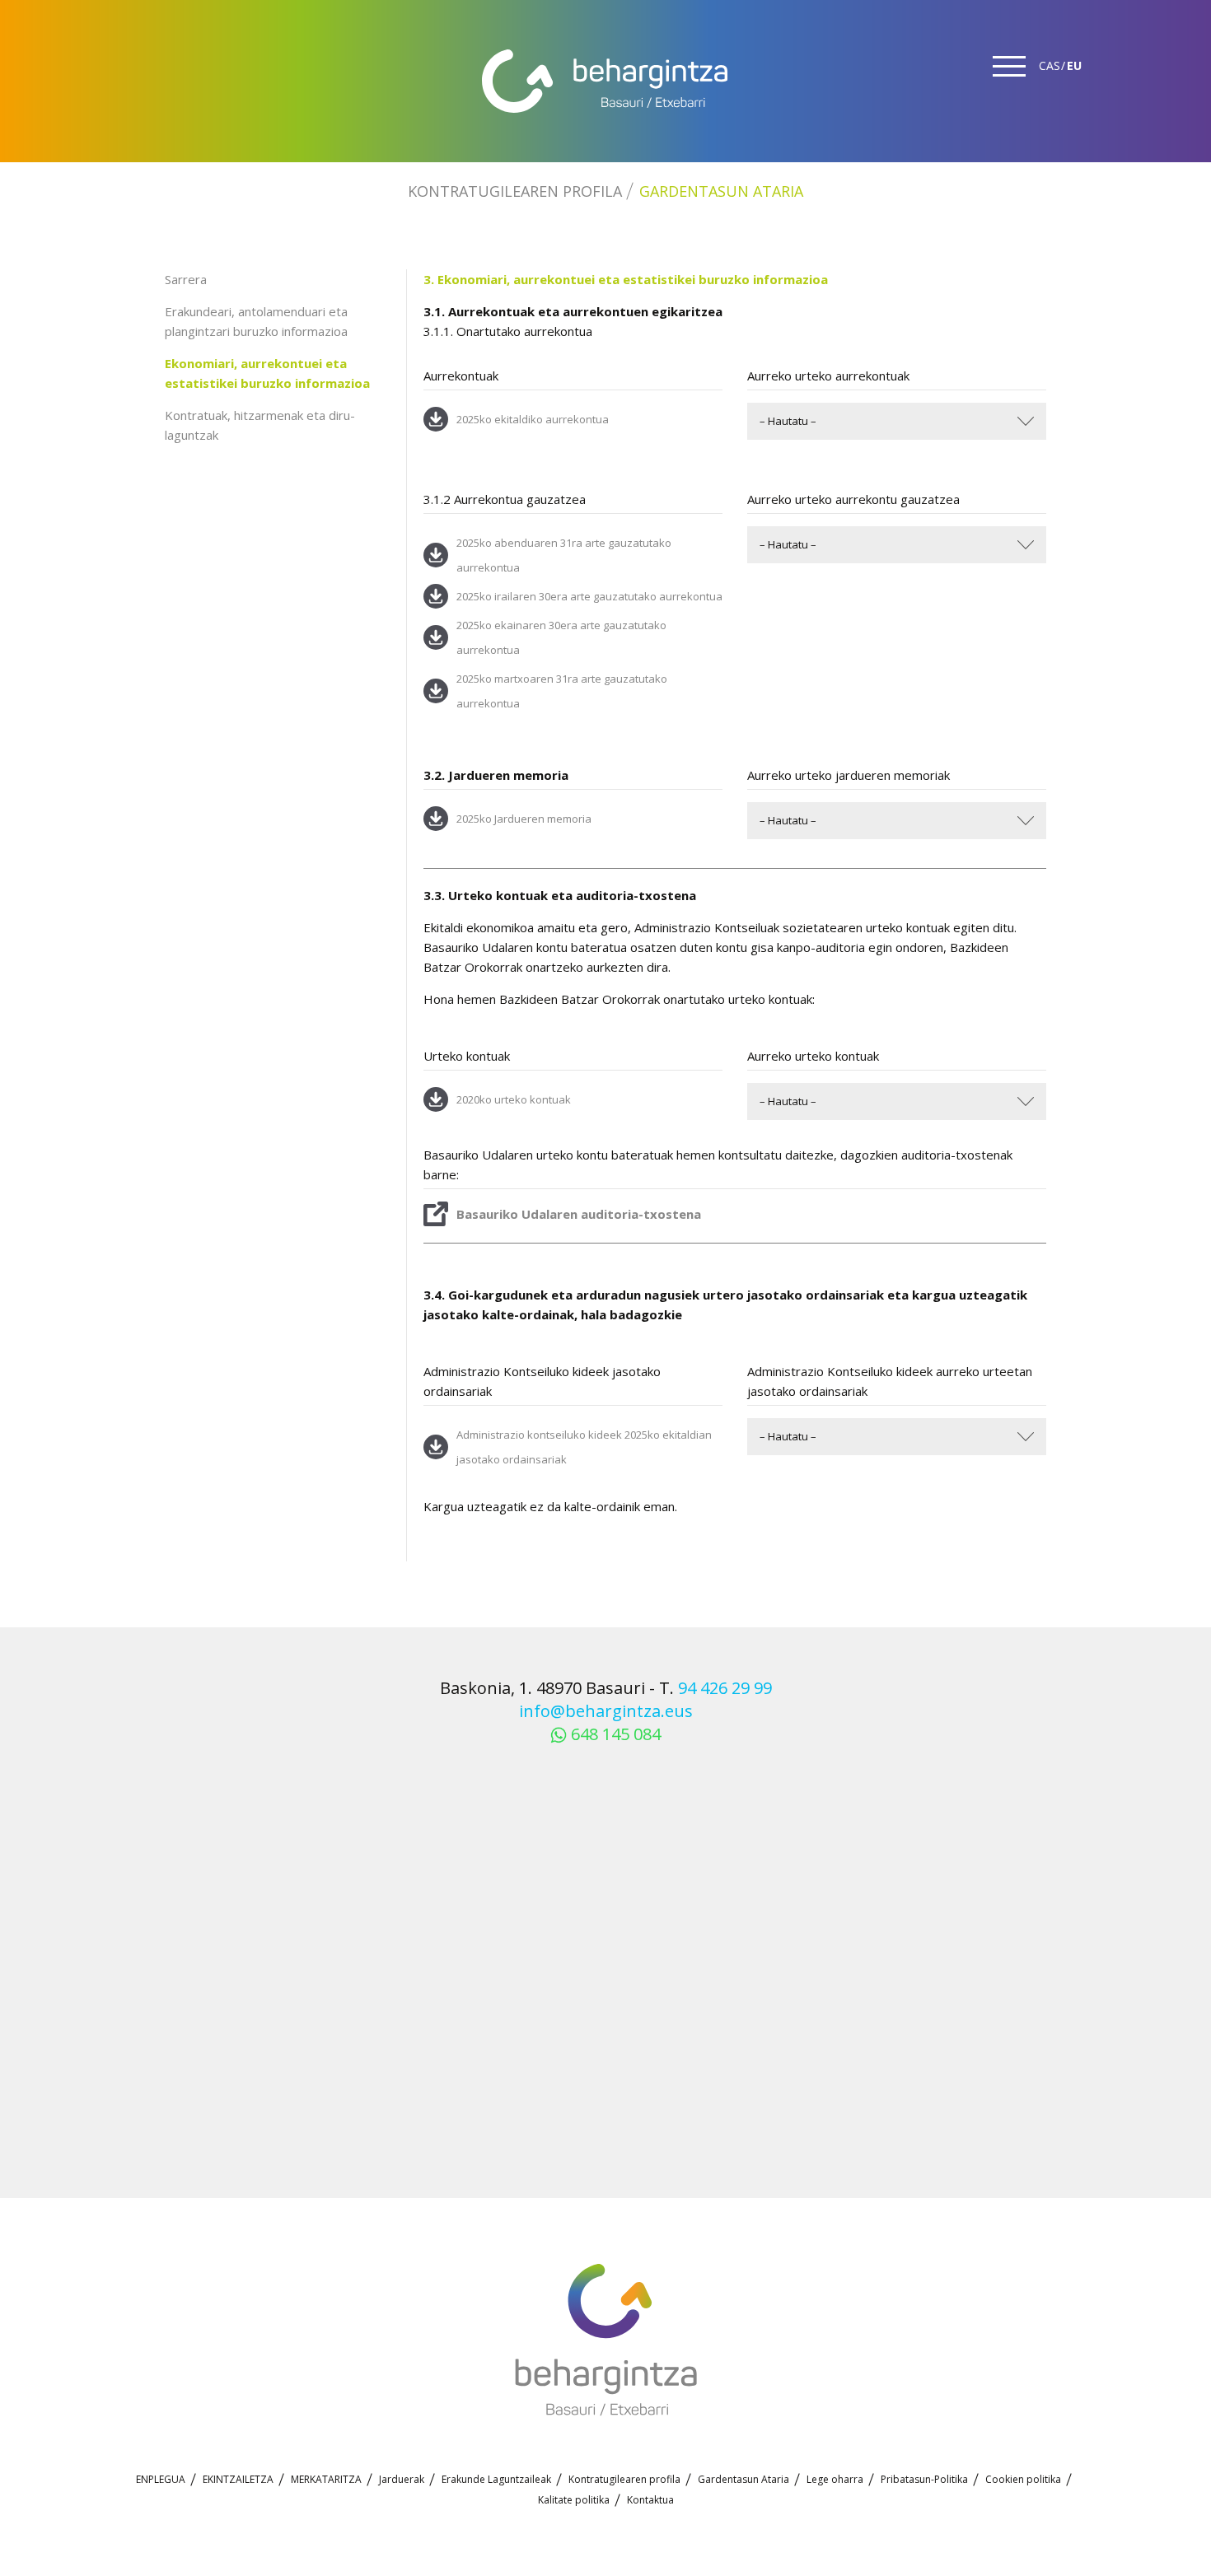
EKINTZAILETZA (238, 2479)
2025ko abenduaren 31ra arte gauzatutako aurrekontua (564, 555)
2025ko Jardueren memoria (524, 819)
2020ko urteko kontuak (514, 1099)
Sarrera (186, 279)
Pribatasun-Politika (924, 2479)
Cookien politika (1023, 2479)
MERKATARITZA (326, 2479)
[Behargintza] (605, 81)
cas (1050, 65)
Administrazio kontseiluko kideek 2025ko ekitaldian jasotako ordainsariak (584, 1447)
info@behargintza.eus (606, 1711)
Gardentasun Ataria (721, 191)
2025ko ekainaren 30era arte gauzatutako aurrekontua (561, 637)
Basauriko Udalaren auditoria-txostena (579, 1214)
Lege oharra (835, 2479)
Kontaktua (650, 2500)
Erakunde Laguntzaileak (496, 2479)
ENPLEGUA (161, 2479)
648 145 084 (616, 1734)
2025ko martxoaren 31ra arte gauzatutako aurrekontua (562, 691)
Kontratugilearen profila (515, 191)
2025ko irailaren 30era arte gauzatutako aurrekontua (589, 596)
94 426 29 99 (725, 1688)
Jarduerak (402, 2479)
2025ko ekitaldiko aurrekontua (533, 419)
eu (1074, 65)
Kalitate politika (574, 2500)
